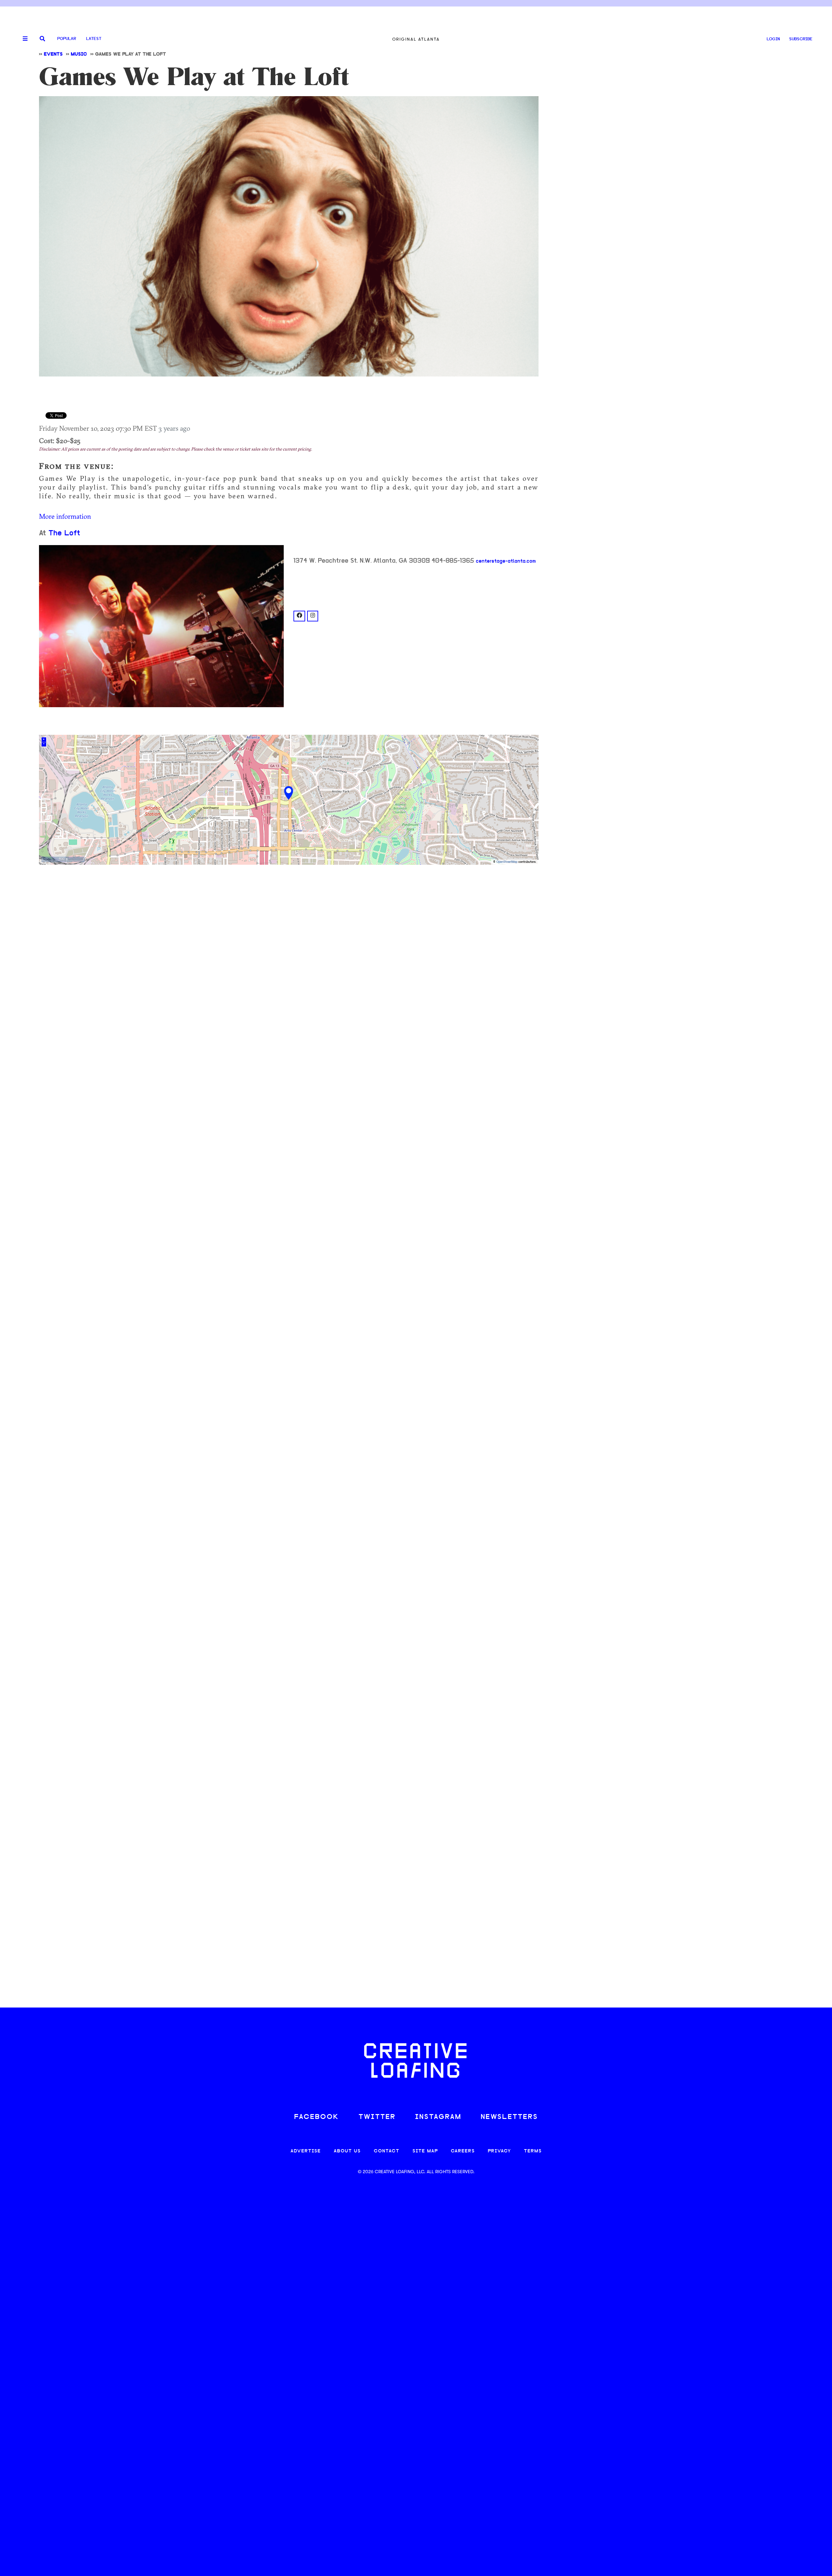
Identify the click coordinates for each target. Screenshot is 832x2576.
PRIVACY (499, 2151)
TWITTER (377, 2117)
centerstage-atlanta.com (506, 561)
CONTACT (387, 2151)
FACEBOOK (317, 2117)
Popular (67, 39)
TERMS (533, 2151)
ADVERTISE (306, 2151)
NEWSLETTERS (509, 2117)
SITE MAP (425, 2151)
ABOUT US (347, 2151)
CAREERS (463, 2151)
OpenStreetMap (507, 862)
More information (65, 516)
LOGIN (773, 39)
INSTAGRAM (438, 2117)
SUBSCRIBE (801, 39)
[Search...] (42, 39)
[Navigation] (23, 39)
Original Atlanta (416, 39)
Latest (94, 39)
